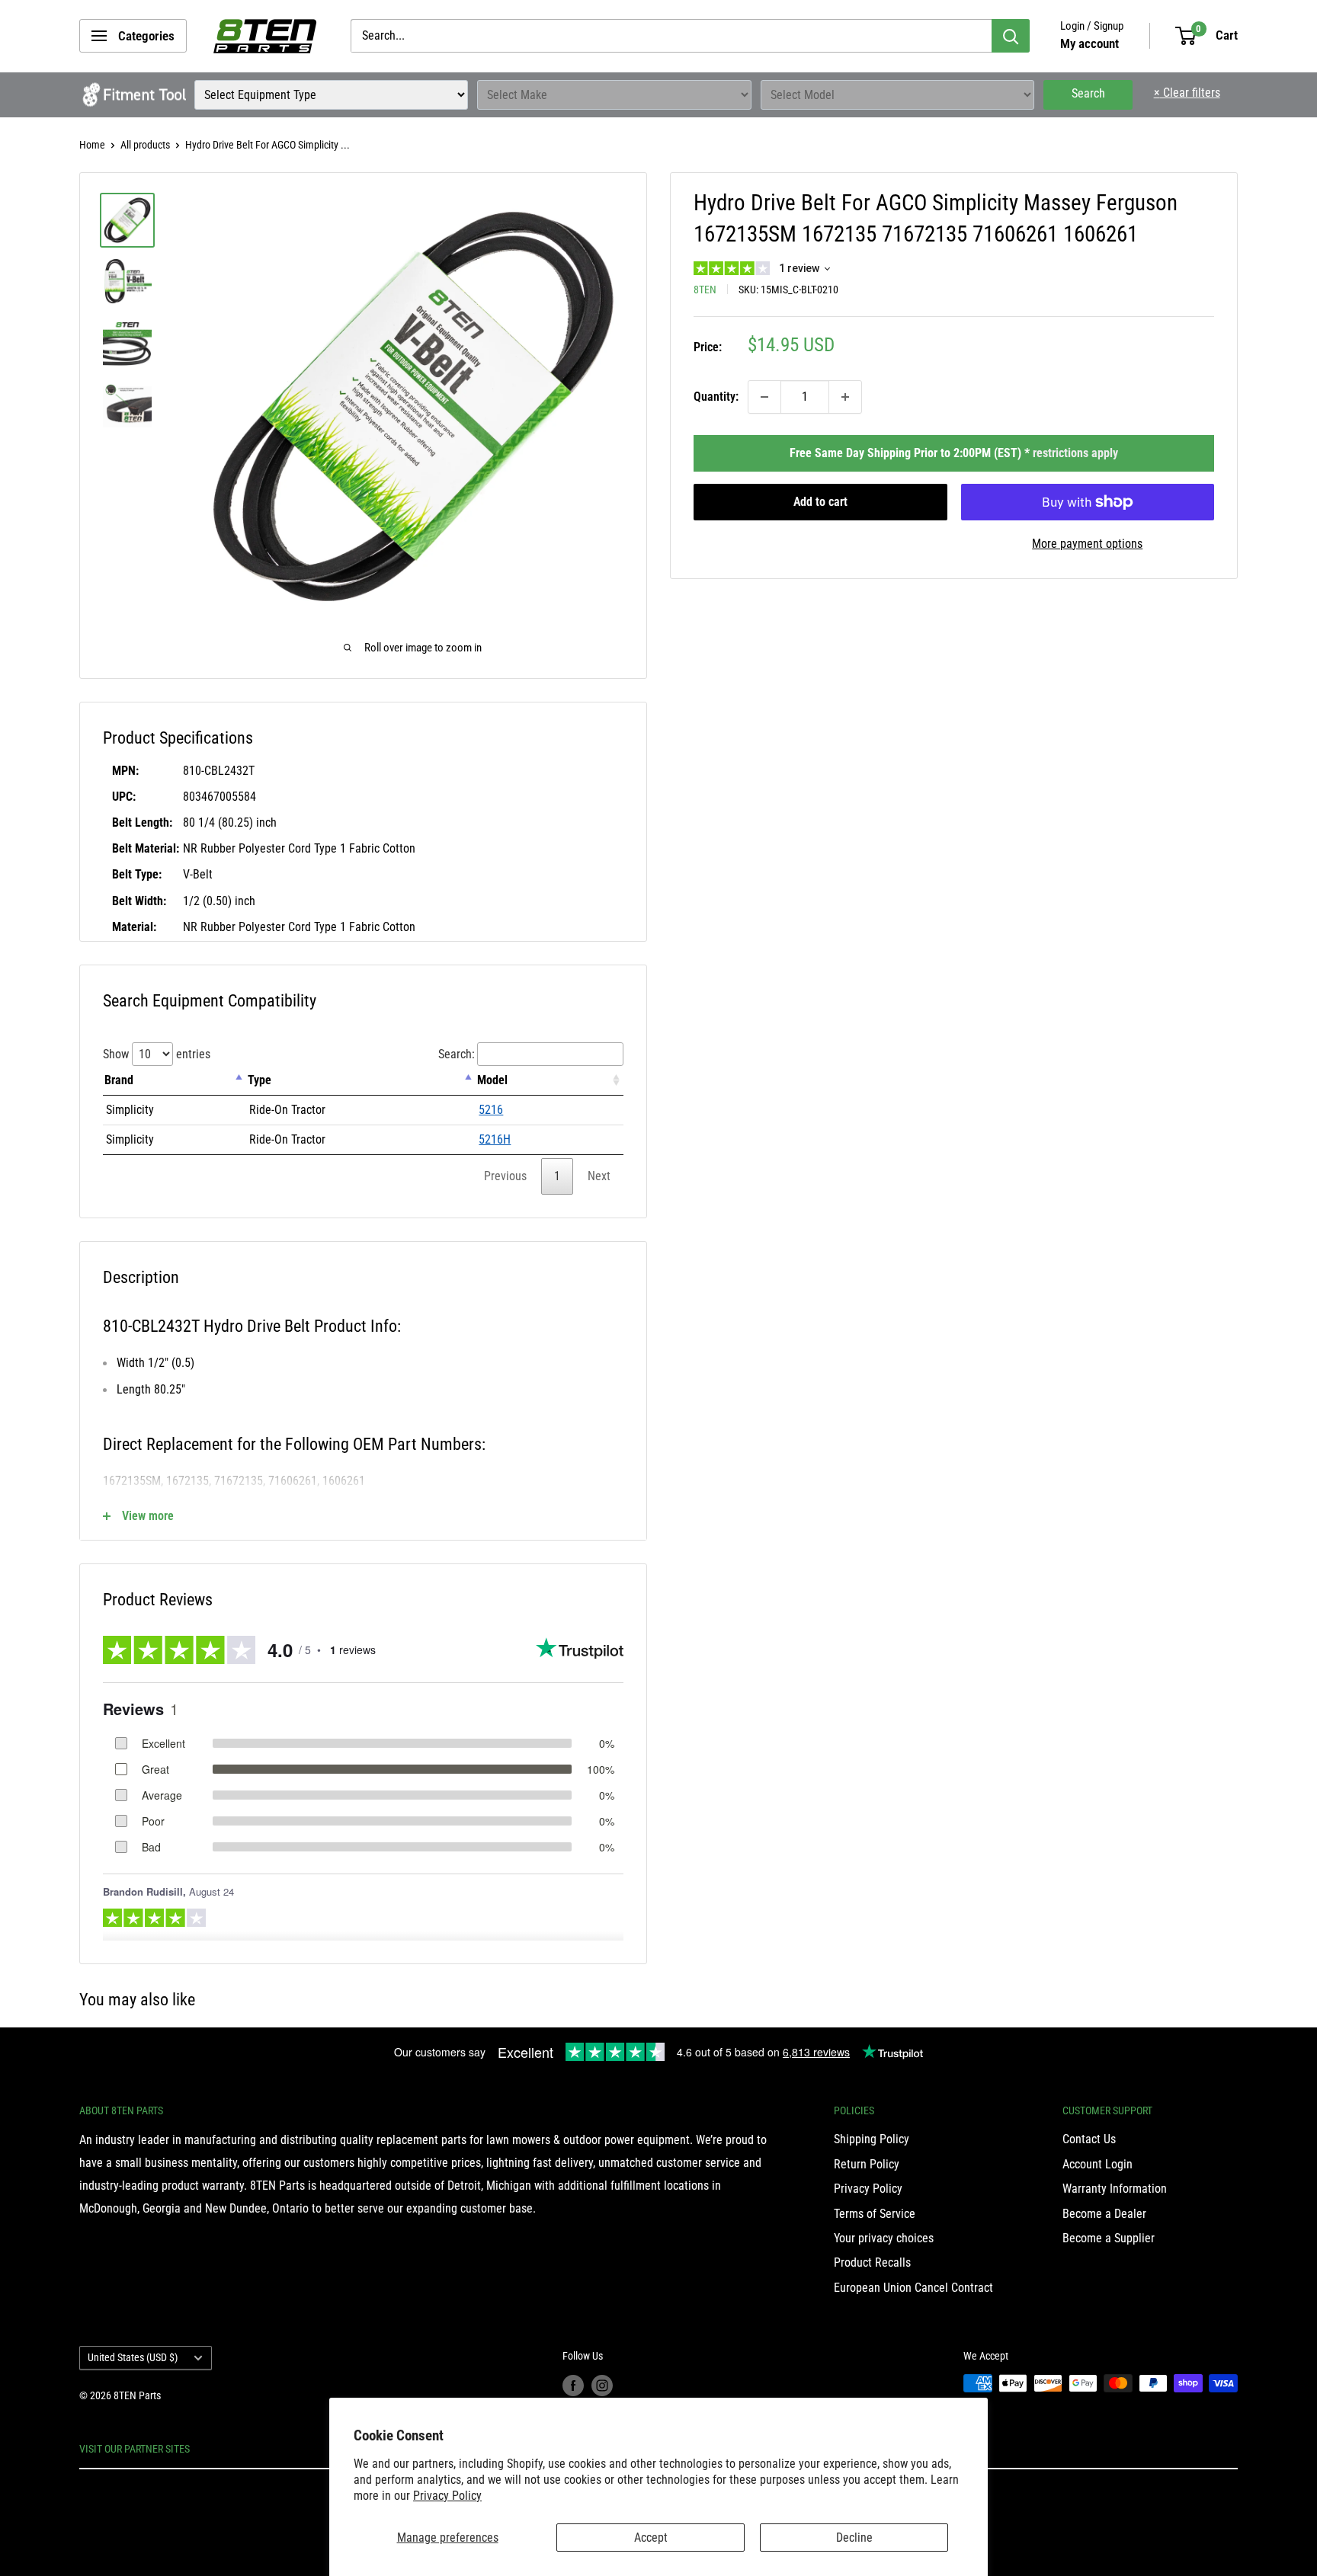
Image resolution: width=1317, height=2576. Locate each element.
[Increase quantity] (845, 397)
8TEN (705, 290)
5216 (491, 1110)
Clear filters (1187, 93)
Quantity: (716, 397)
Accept (651, 2538)
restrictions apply (1075, 453)
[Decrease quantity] (764, 397)
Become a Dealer (1104, 2214)
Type (260, 1080)
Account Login (1097, 2164)
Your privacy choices (884, 2238)
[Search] (1011, 36)
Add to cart (820, 502)
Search (1088, 93)
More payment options (1087, 544)
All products (145, 145)
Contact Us (1089, 2139)
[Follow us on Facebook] (573, 2385)
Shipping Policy (872, 2139)
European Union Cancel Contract (913, 2288)
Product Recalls (872, 2262)
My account (1089, 43)
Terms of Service (875, 2214)
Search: (457, 1054)
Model (492, 1080)
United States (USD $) (133, 2357)
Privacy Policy (447, 2496)
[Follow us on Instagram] (602, 2385)
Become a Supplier (1109, 2238)
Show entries (157, 1054)
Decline (854, 2538)
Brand (119, 1080)
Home (92, 145)
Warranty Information (1115, 2189)
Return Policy (867, 2164)
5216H (495, 1139)
